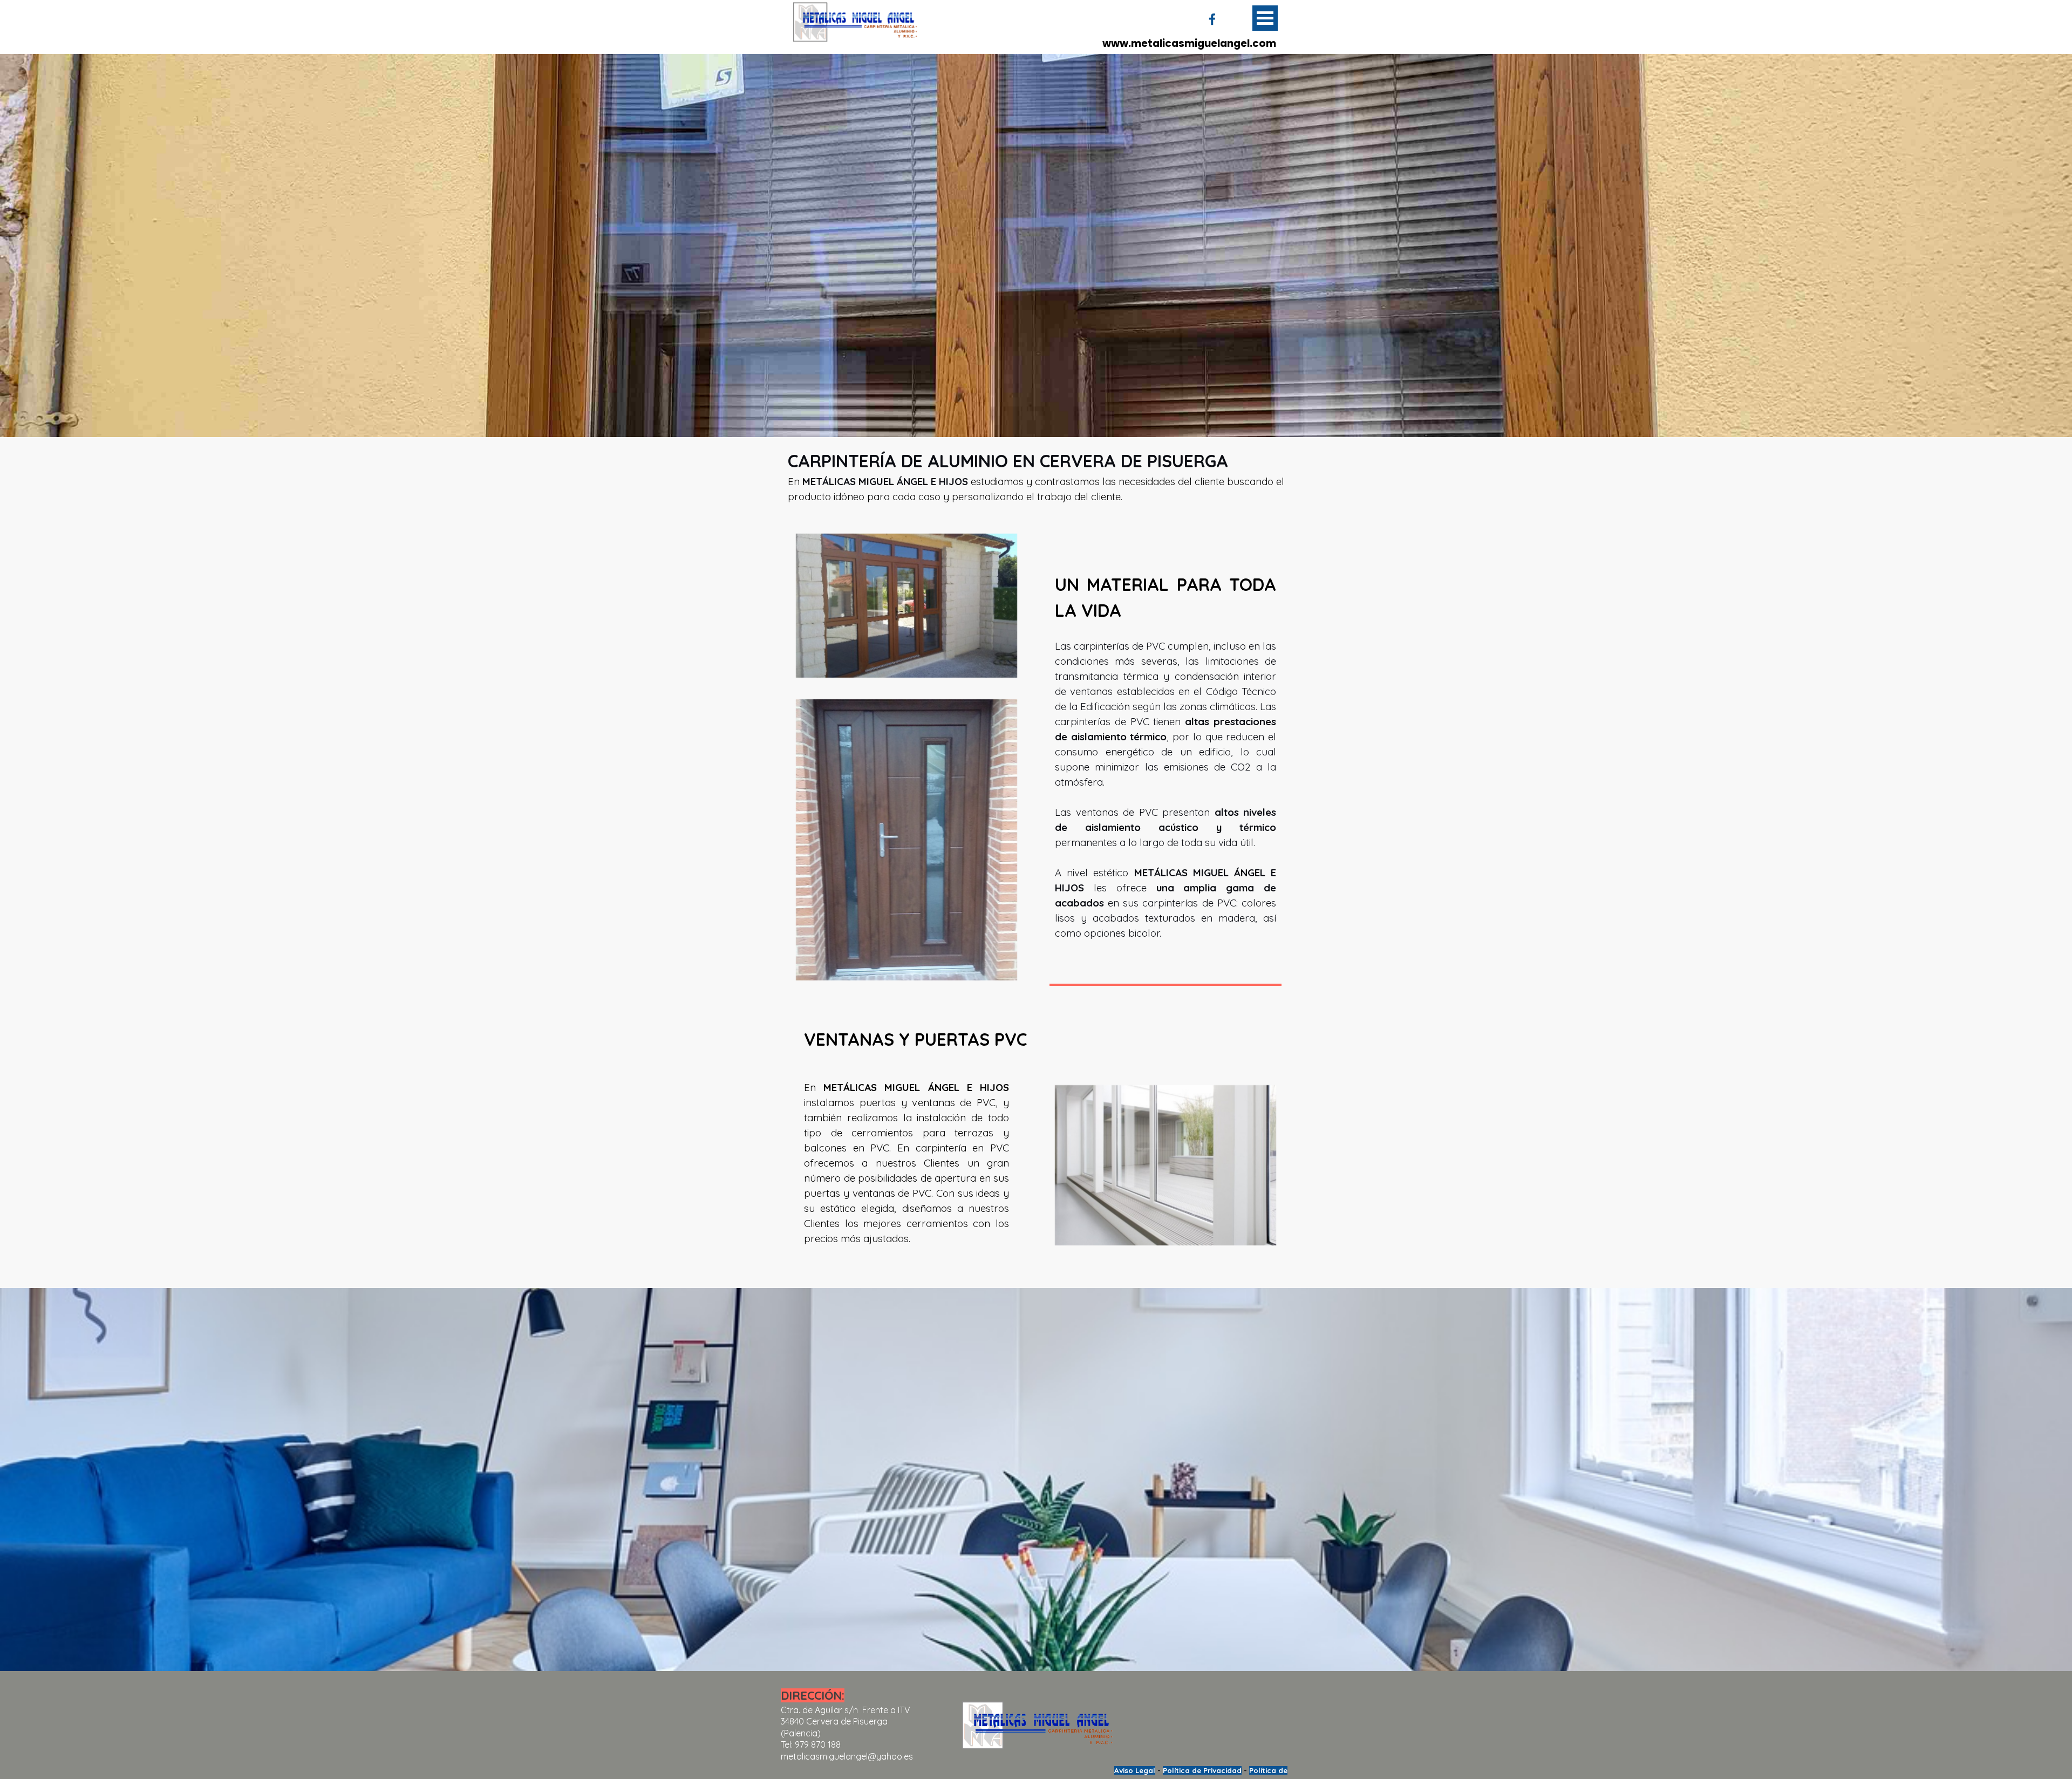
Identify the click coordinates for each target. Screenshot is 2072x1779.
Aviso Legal (1135, 1770)
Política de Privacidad (1202, 1770)
